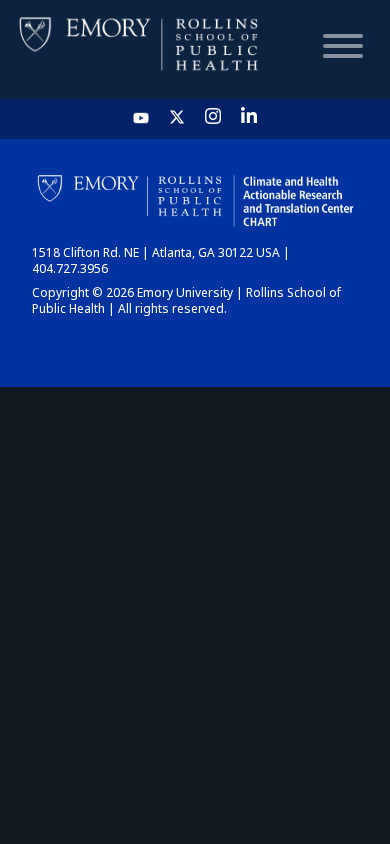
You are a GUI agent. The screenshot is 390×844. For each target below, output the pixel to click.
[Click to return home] (140, 49)
